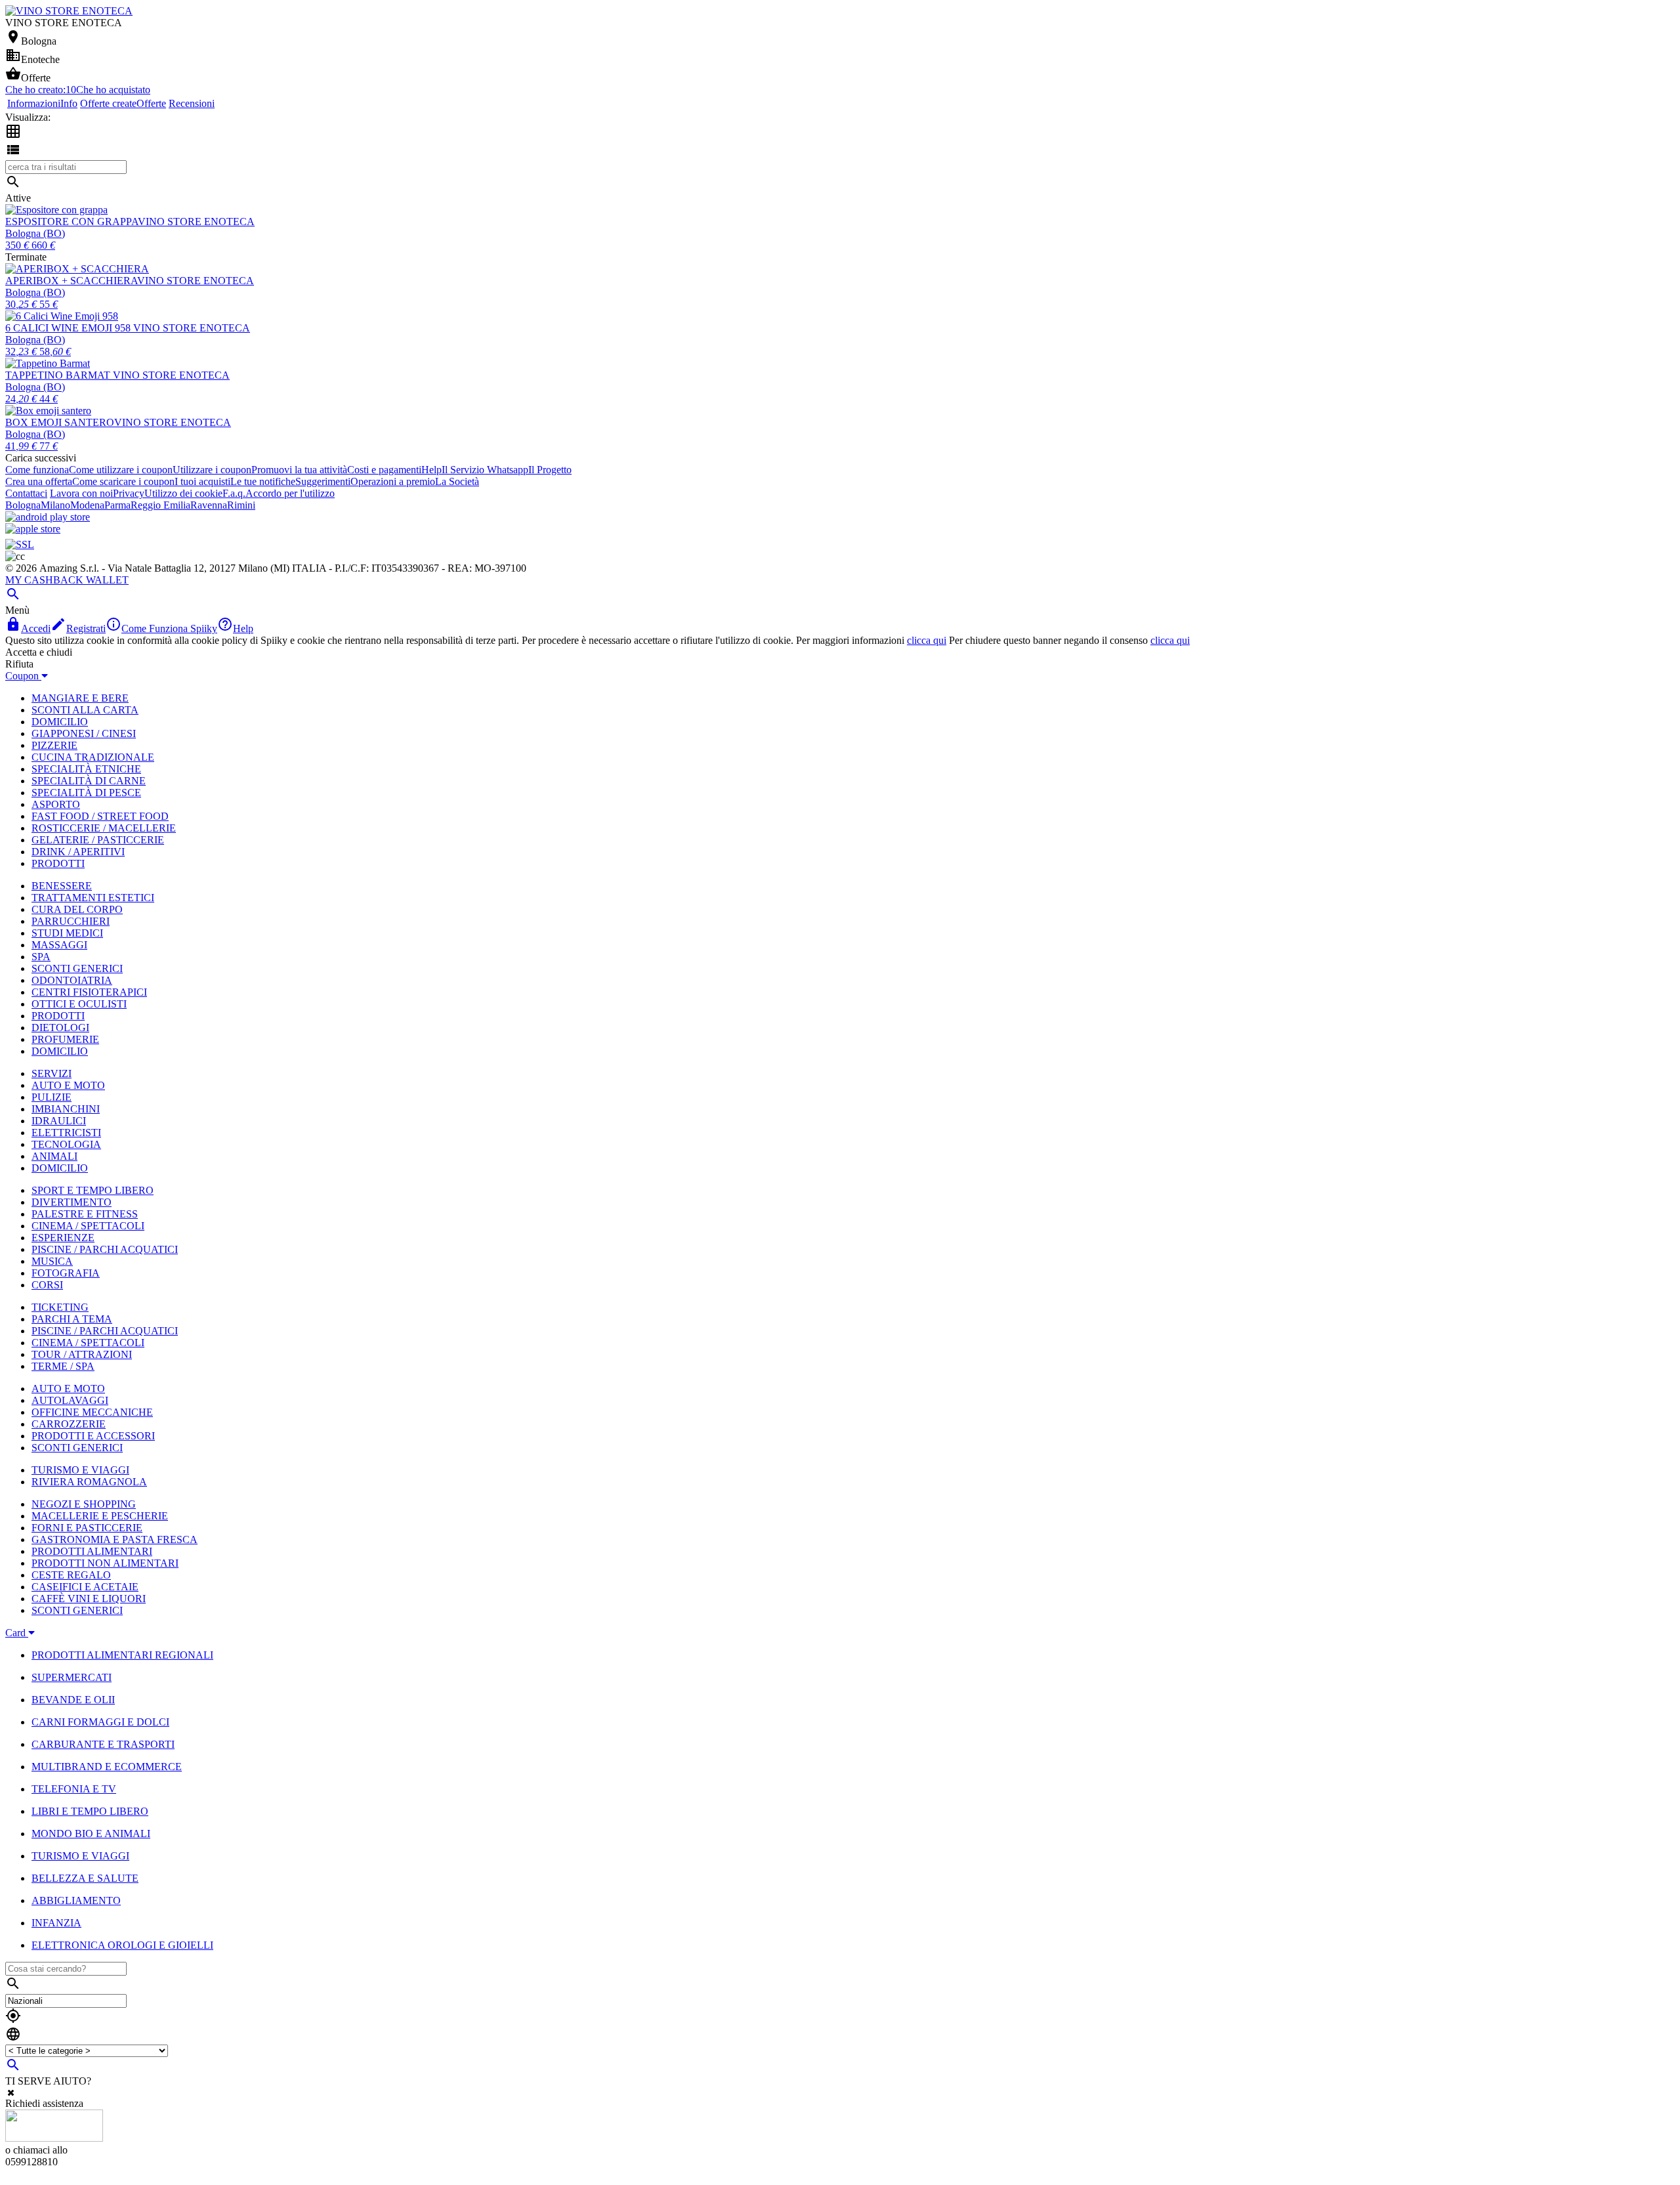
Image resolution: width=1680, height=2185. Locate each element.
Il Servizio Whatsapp (485, 470)
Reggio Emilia (160, 505)
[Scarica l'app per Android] (48, 517)
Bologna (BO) (35, 233)
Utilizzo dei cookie (183, 493)
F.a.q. (234, 493)
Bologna (23, 505)
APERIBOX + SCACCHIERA (71, 281)
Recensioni (192, 103)
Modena (87, 505)
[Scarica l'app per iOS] (33, 529)
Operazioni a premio (393, 481)
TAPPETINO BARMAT (59, 375)
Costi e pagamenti (384, 470)
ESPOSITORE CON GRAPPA (72, 222)
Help (431, 470)
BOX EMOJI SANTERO (60, 422)
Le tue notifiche (263, 481)
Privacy (129, 493)
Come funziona (37, 470)
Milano (55, 505)
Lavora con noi (81, 493)
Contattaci (26, 493)
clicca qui (927, 640)
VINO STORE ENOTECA (196, 222)
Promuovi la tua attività (299, 470)
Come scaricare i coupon (123, 481)
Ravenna (209, 505)
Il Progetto (550, 470)
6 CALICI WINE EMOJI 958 (69, 328)
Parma (117, 505)
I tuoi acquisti (202, 481)
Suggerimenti (323, 481)
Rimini (241, 505)
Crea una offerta (39, 481)
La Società (457, 481)
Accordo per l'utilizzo (290, 493)
